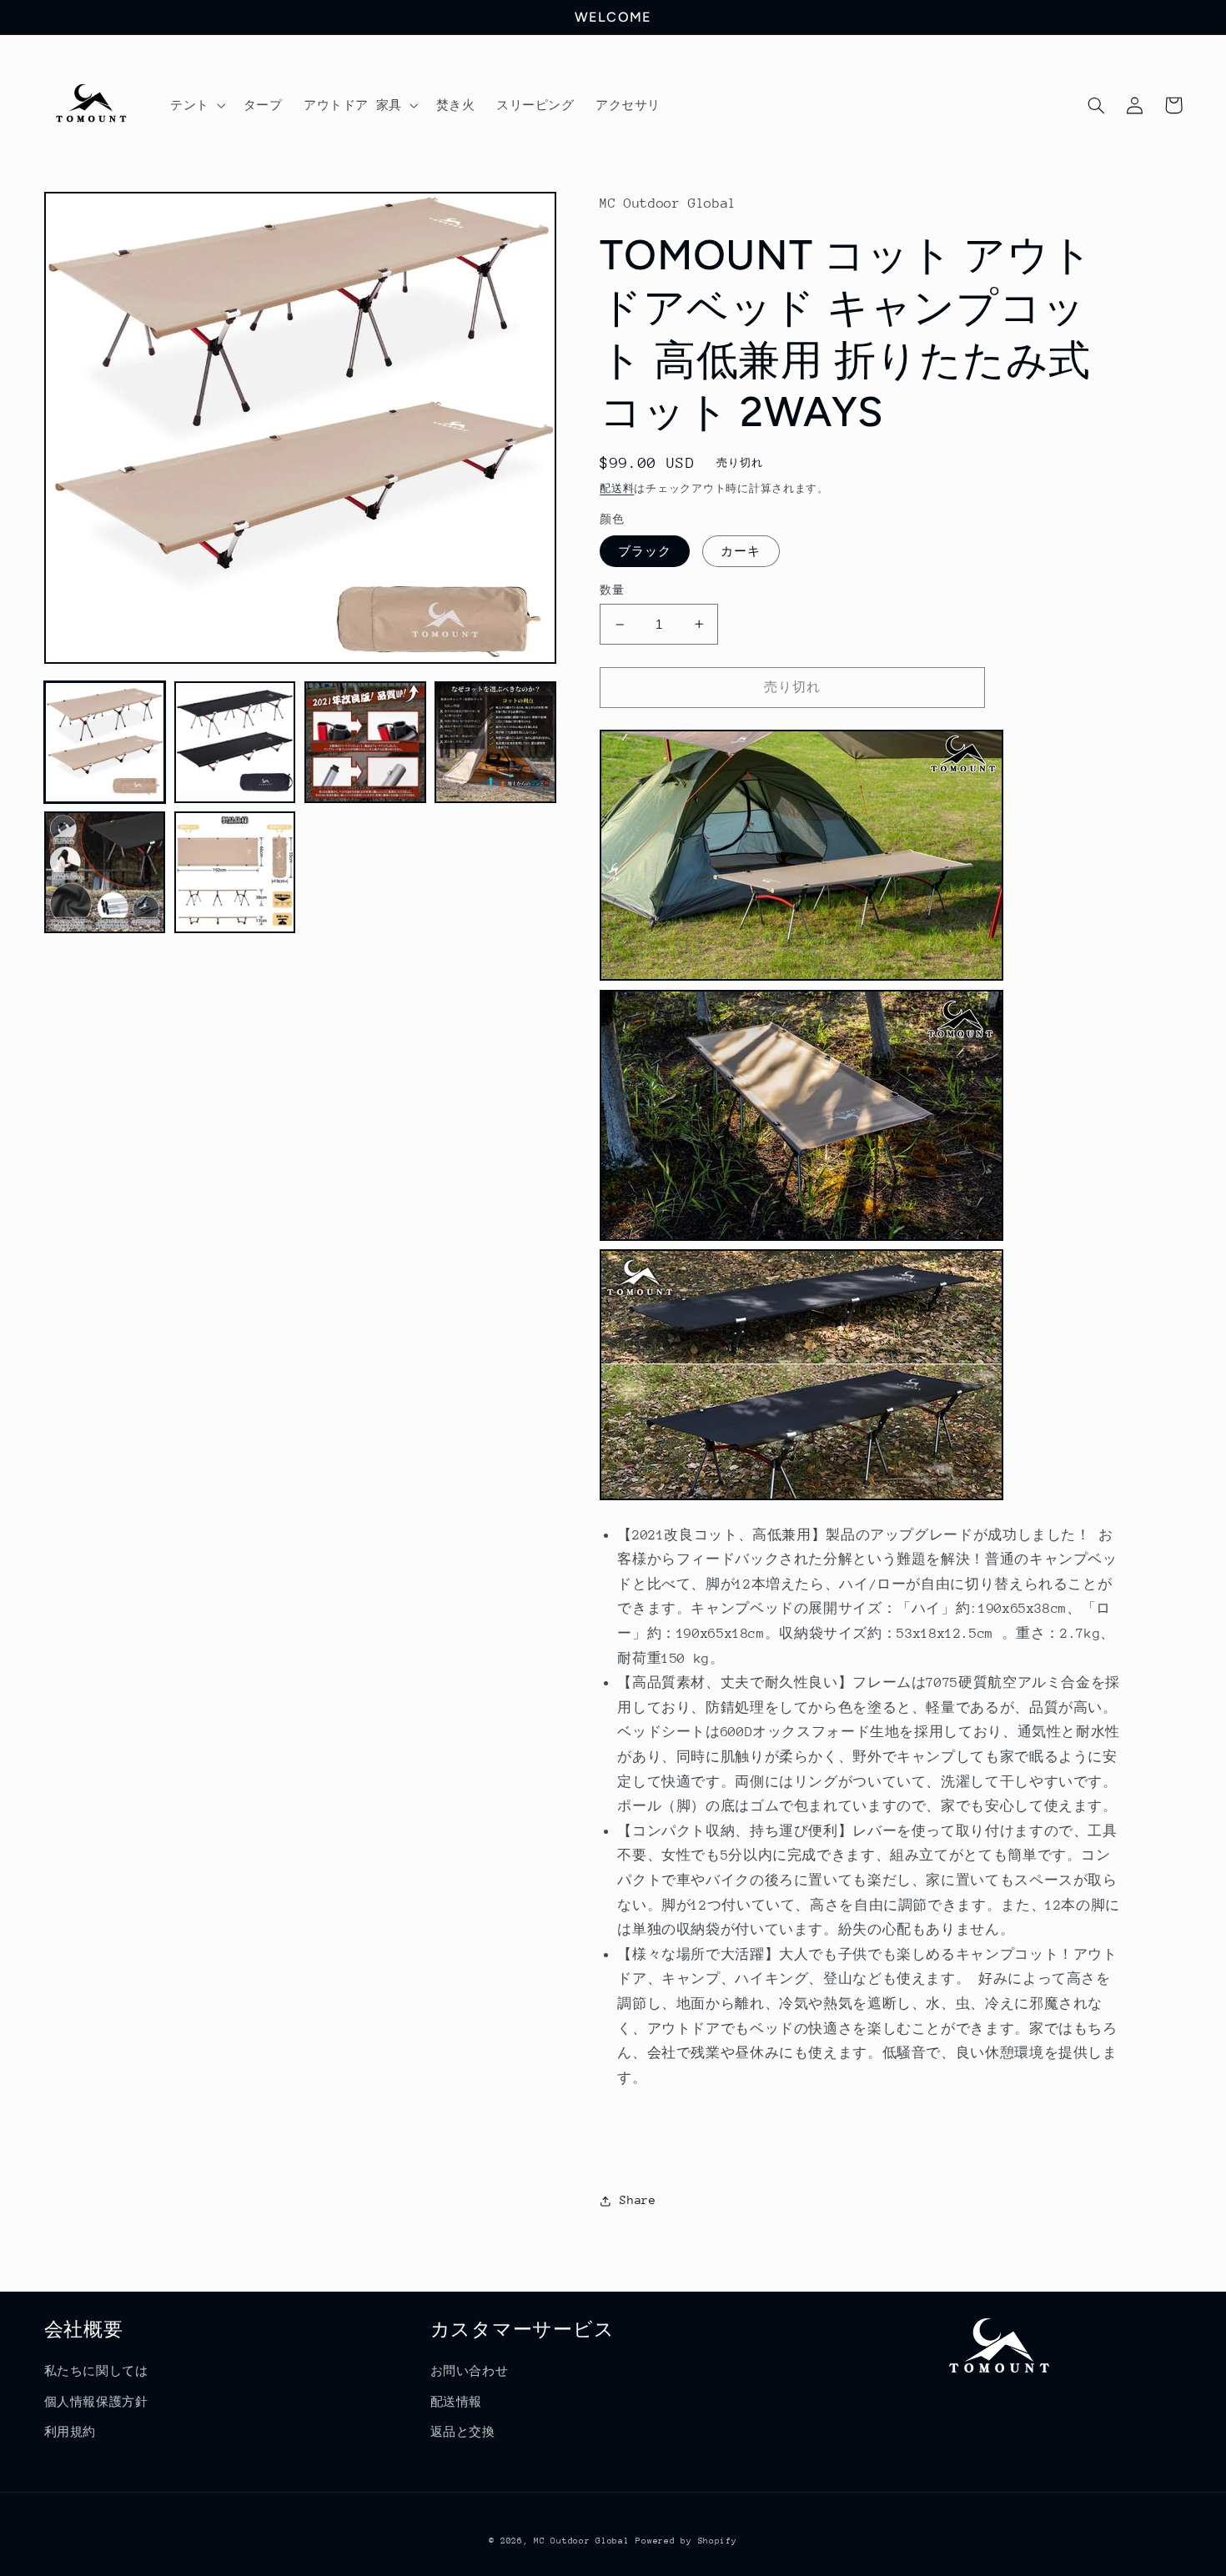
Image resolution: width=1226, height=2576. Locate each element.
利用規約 (70, 2432)
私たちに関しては (96, 2371)
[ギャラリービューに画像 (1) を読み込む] (105, 742)
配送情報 (457, 2402)
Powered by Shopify (686, 2541)
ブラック (645, 551)
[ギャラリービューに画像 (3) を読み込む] (365, 742)
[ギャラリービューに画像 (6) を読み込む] (235, 872)
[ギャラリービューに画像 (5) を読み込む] (105, 872)
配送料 (617, 489)
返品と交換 (463, 2432)
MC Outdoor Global (582, 2541)
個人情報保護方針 (96, 2402)
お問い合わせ (470, 2371)
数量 (612, 590)
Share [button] (638, 2200)
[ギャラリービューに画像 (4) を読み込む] (495, 742)
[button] (196, 105)
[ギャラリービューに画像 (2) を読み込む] (235, 742)
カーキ (741, 551)
